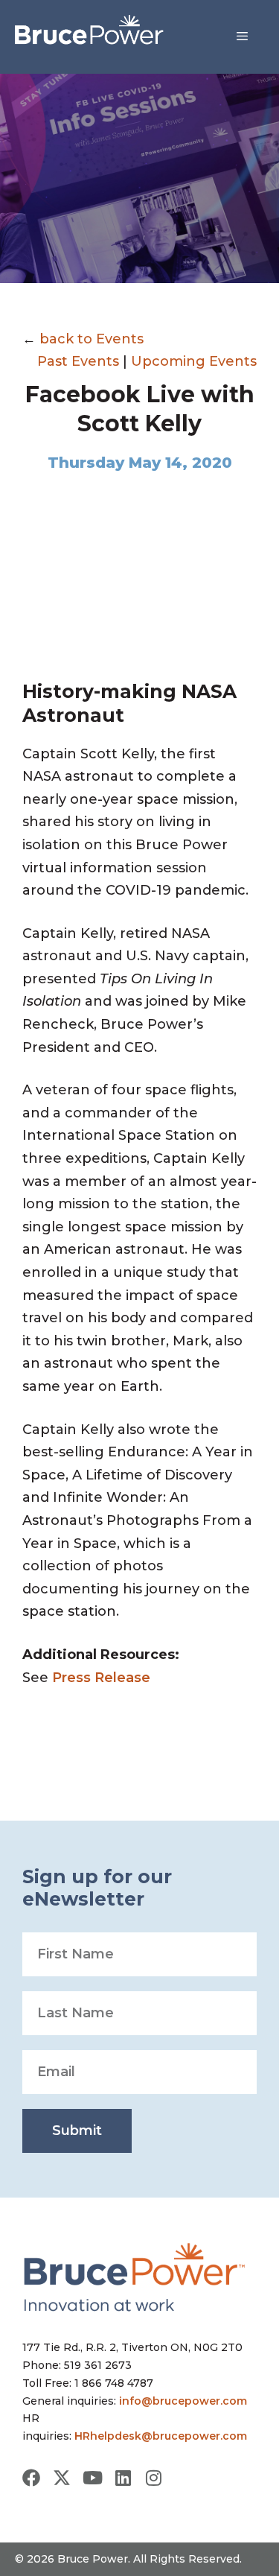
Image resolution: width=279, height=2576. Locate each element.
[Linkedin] (123, 2478)
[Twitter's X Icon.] (62, 2478)
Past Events (78, 361)
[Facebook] (31, 2478)
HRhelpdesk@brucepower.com (161, 2436)
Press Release (103, 1678)
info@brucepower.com (183, 2401)
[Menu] (242, 37)
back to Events (92, 339)
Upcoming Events (194, 361)
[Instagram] (153, 2478)
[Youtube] (92, 2478)
